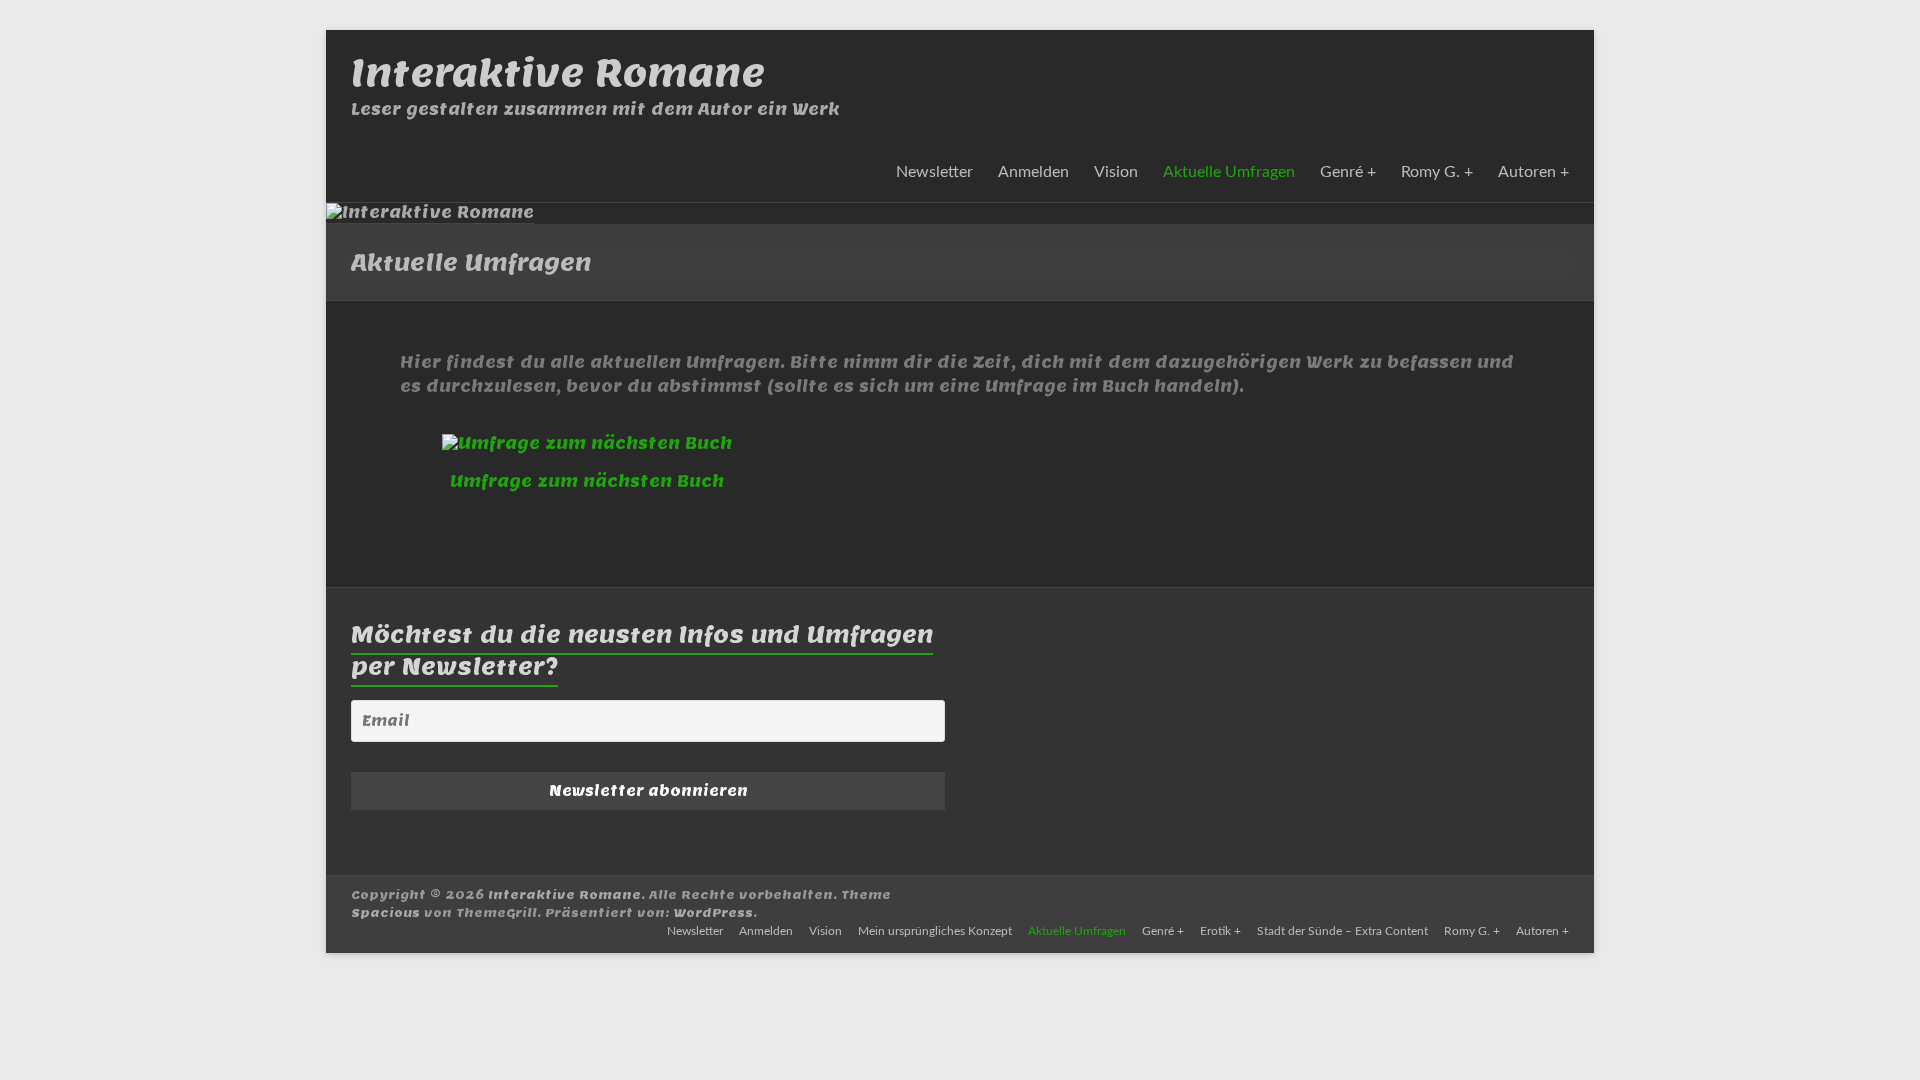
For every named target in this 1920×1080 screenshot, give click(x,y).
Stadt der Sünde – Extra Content (1342, 931)
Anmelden (1033, 172)
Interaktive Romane (558, 72)
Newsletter (934, 172)
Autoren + (1533, 172)
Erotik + (1220, 931)
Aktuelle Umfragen (1229, 172)
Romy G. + (1437, 172)
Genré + (1348, 172)
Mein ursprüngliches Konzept (935, 931)
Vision (1116, 172)
